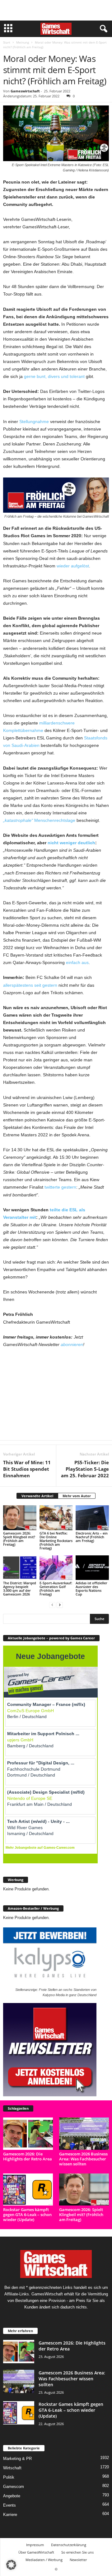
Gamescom (14, 2487)
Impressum (35, 2545)
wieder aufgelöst (73, 566)
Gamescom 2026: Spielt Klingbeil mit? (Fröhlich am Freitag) (19, 1539)
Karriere (10, 2515)
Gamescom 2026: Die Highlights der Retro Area (28, 2156)
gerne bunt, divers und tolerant (54, 376)
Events (9, 2505)
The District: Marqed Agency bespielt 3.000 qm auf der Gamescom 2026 (20, 1588)
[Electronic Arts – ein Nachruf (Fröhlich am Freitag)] (92, 1518)
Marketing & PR (17, 2459)
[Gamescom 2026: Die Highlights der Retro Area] (28, 2133)
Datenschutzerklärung (69, 2545)
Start (7, 42)
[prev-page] (52, 1605)
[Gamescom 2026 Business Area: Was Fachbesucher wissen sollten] (84, 2133)
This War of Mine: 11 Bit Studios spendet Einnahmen (27, 1469)
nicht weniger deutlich (71, 843)
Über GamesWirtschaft (36, 2552)
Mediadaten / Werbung (44, 2560)
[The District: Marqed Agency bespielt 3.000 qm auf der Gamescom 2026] (20, 1568)
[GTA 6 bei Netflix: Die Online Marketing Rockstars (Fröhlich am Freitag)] (56, 1518)
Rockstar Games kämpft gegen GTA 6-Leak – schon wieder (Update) (27, 2215)
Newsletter (78, 2560)
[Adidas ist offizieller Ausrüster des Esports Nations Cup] (92, 1568)
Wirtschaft (12, 2468)
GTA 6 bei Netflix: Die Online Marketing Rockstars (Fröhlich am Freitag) (56, 1541)
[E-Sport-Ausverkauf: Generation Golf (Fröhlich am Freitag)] (56, 1568)
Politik (9, 2477)
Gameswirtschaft (25, 91)
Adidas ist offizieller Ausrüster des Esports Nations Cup (91, 1588)
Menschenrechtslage (39, 820)
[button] (11, 2565)
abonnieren (72, 1344)
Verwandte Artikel (37, 1496)
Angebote (12, 2496)
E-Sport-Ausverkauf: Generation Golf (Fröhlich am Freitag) (56, 1588)
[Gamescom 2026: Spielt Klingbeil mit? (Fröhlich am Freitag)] (20, 1518)
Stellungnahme (34, 422)
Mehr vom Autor (77, 1496)
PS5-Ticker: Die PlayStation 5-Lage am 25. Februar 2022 (85, 1469)
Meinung (23, 42)
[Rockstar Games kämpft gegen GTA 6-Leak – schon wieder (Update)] (28, 2189)
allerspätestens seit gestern (30, 985)
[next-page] (60, 1605)
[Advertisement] (56, 10)
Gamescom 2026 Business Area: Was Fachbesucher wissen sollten (83, 2159)
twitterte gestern (60, 1187)
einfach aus (77, 962)
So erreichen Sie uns (77, 2552)
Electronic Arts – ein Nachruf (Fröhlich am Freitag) (92, 1537)
